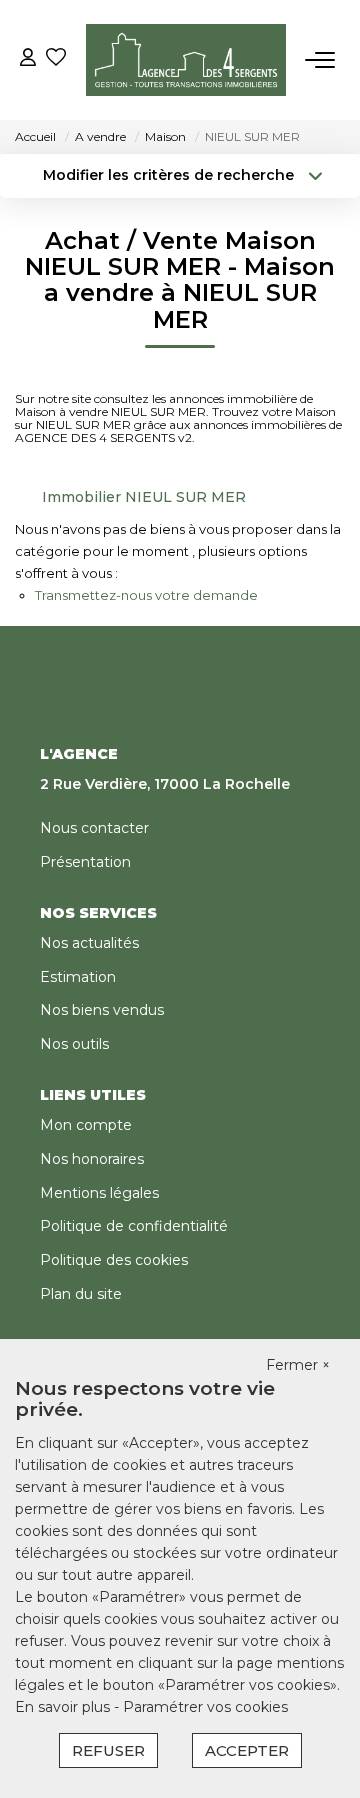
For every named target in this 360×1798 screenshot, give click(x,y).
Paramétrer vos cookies (205, 1707)
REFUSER (108, 1750)
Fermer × (298, 1365)
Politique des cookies (114, 1260)
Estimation (78, 977)
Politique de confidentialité (134, 1226)
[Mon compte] (28, 59)
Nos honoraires (92, 1159)
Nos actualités (89, 943)
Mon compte (86, 1125)
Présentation (85, 862)
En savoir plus (64, 1707)
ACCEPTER (247, 1750)
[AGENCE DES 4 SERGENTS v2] (186, 60)
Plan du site (81, 1294)
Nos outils (74, 1044)
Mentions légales (99, 1193)
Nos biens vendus (102, 1010)
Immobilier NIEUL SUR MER (144, 497)
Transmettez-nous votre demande (146, 595)
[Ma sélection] (56, 59)
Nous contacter (94, 828)
